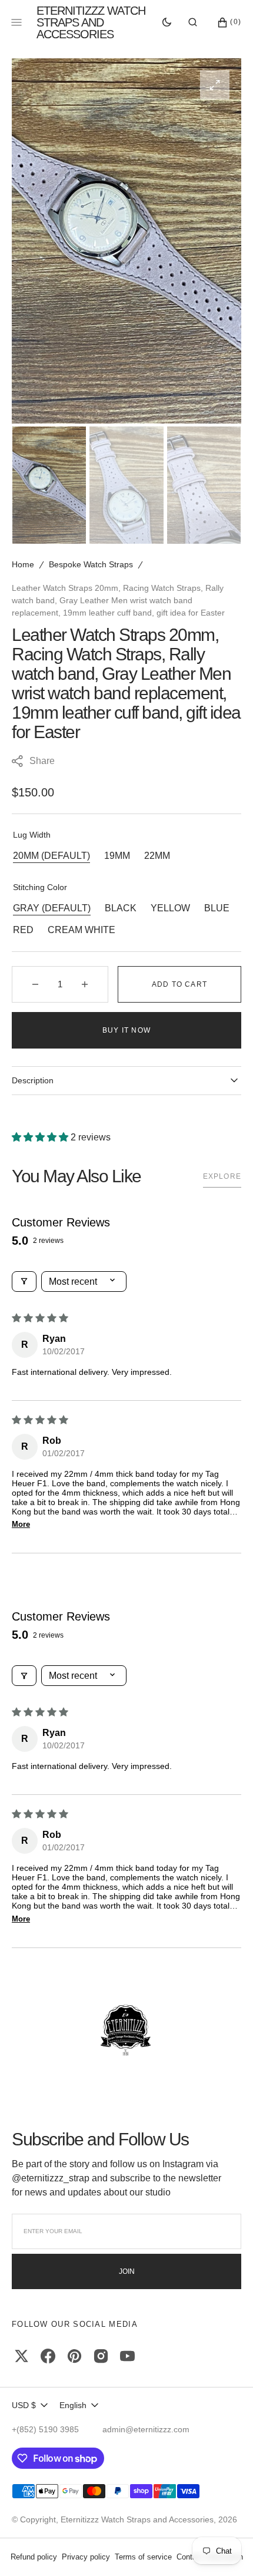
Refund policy (34, 2557)
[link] (126, 2031)
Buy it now (126, 1030)
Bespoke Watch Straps (91, 564)
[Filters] (24, 1282)
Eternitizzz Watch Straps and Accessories (137, 2519)
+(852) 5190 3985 (45, 2429)
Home (23, 564)
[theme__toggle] (167, 22)
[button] (193, 22)
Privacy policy (86, 2557)
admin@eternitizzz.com (146, 2429)
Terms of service (143, 2557)
